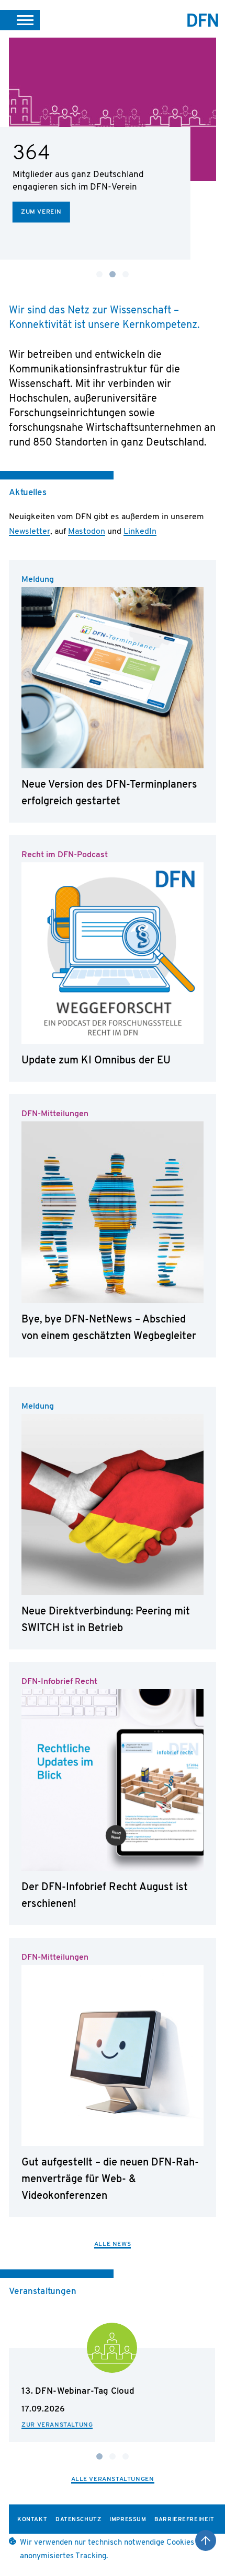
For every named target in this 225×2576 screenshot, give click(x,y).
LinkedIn (140, 532)
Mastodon (87, 532)
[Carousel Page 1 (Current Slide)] (99, 2456)
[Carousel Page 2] (113, 2456)
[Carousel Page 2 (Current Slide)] (113, 274)
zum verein (41, 212)
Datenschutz (78, 2520)
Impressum (128, 2520)
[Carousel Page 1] (99, 274)
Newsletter (30, 532)
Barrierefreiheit (184, 2520)
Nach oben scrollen (206, 2540)
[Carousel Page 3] (126, 274)
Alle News (113, 2244)
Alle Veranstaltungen (113, 2479)
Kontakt (32, 2520)
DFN (203, 20)
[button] (20, 20)
